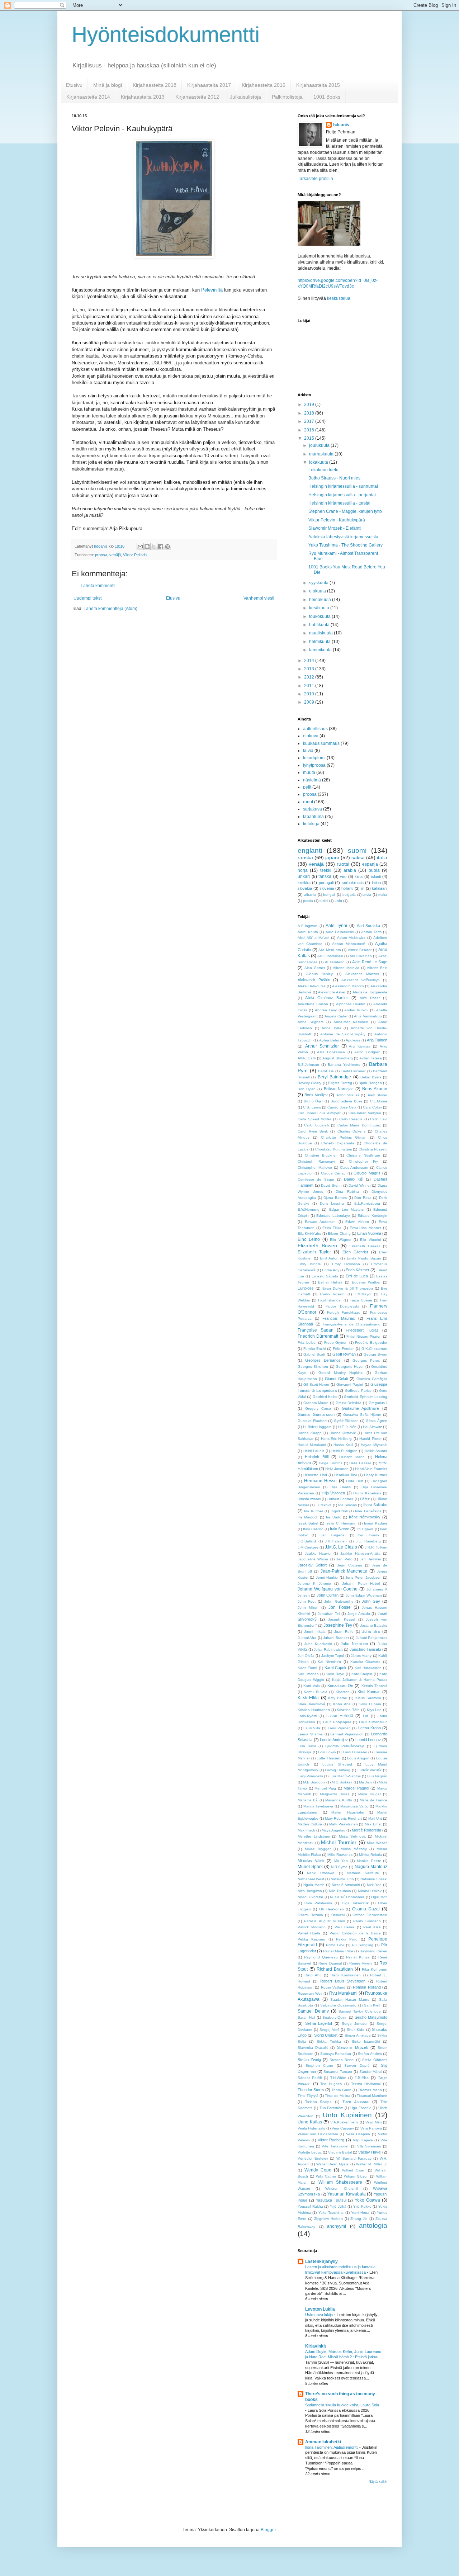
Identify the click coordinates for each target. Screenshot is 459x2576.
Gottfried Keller (325, 1397)
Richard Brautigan (335, 1969)
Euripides (306, 1288)
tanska (325, 876)
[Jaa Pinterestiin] (167, 547)
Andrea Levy (326, 1010)
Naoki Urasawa (321, 1873)
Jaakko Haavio (318, 1553)
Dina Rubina (347, 1192)
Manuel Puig (325, 1788)
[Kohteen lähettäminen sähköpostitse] (140, 547)
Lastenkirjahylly (321, 2261)
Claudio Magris (367, 1173)
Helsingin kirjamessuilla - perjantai (342, 495)
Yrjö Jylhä (338, 2206)
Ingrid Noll (339, 1511)
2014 (310, 661)
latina (376, 883)
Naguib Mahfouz (371, 1867)
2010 (310, 694)
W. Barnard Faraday (354, 2158)
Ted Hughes (331, 2084)
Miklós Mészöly (354, 1849)
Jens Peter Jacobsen (363, 1577)
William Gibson (356, 2176)
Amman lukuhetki (323, 2442)
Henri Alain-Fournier (371, 1469)
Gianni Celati (336, 1379)
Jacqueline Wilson (313, 1559)
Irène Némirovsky (365, 1517)
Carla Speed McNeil (314, 1119)
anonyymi (337, 2226)
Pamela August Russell (324, 1921)
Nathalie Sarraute (363, 1873)
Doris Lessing (332, 1203)
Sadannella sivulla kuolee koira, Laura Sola (342, 2405)
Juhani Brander (336, 1638)
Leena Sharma (310, 1734)
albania (310, 895)
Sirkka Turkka (329, 2041)
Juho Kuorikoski (318, 1644)
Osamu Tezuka (310, 1915)
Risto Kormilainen (346, 1975)
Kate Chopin (362, 1674)
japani (332, 857)
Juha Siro (371, 1631)
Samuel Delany (313, 2011)
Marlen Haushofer (348, 1812)
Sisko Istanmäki (366, 2041)
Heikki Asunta (376, 1451)
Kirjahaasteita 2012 (197, 97)
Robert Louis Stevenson (343, 1981)
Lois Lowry (327, 1752)
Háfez (365, 1499)
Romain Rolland (367, 1987)
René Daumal (330, 1963)
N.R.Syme (339, 1867)
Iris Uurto (334, 1517)
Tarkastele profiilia (315, 179)
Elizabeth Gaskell (365, 1246)
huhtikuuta (320, 625)
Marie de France (374, 1800)
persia (308, 901)
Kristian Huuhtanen (314, 1710)
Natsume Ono (342, 1879)
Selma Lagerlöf (319, 2023)
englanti (310, 850)
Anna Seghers (311, 1022)
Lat (366, 1716)
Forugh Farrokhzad (344, 1312)
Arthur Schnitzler (322, 1046)
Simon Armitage (358, 2035)
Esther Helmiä (330, 1282)
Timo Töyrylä (308, 2096)
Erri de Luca (357, 1276)
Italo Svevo (340, 1529)
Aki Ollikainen (361, 956)
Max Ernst (373, 1824)
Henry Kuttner (376, 1475)
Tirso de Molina (337, 2096)
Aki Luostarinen (330, 956)
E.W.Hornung (309, 1209)
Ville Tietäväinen (336, 2146)
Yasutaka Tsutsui (331, 2200)
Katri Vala (311, 1686)
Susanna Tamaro (338, 2072)
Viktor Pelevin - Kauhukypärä (337, 520)
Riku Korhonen (375, 1969)
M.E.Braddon (314, 1782)
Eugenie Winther (366, 1282)
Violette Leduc (310, 2152)
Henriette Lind (315, 1475)
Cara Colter (372, 1107)
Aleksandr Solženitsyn (361, 980)
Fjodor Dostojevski (342, 1306)
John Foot (307, 1601)
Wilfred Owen (354, 2170)
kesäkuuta (320, 608)
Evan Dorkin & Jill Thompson (348, 1288)
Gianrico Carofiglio (372, 1379)
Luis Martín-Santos (345, 1776)
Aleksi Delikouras (312, 986)
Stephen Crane (320, 2065)
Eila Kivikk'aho (309, 1233)
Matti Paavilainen (344, 1824)
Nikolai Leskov (370, 1891)
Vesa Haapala (358, 2134)
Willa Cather (326, 2176)
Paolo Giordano (367, 1921)
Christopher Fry (363, 1161)
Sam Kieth (373, 2005)
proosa (101, 555)
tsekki (326, 870)
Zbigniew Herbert (328, 2219)
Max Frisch (306, 1830)
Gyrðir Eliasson (346, 1421)
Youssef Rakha (310, 2206)
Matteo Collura (310, 1824)
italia (382, 857)
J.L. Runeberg (368, 1541)
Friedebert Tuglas (362, 1330)
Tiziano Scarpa (319, 2102)
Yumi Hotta (360, 2213)
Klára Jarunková (311, 1704)
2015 (310, 438)
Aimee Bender (360, 950)
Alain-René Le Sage (370, 962)
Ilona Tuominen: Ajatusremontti (332, 2447)
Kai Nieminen (329, 1662)
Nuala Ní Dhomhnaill (347, 1897)
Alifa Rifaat (370, 998)
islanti (376, 876)
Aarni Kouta (308, 932)
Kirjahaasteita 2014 (88, 97)
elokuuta (318, 591)
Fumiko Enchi (315, 1349)
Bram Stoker (377, 1095)
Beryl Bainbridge (334, 1077)
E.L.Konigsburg (367, 1203)
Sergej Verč (329, 2030)
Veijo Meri (373, 2122)
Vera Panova (371, 2128)
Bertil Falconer (354, 1071)
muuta (309, 772)
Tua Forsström (332, 2108)
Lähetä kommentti (98, 586)
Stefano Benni (342, 2060)
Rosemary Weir (310, 1993)
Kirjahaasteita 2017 (209, 85)
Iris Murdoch (308, 1517)
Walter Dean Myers (332, 2164)
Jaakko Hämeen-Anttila (360, 1553)
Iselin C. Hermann (341, 1523)
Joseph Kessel (341, 1619)
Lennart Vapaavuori (347, 1734)
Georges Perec (366, 1360)
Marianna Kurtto (339, 1800)
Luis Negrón (377, 1776)
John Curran (328, 1595)
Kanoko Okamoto (366, 1662)
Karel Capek (335, 1668)
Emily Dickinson (346, 1264)
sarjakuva (313, 809)
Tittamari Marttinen (372, 2096)
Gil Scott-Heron (316, 1384)
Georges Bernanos (323, 1360)
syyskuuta (319, 583)
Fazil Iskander (330, 1300)
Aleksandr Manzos (362, 974)
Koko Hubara (370, 1704)
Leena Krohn (370, 1728)
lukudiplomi (314, 758)
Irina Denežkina (368, 1511)
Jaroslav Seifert (312, 1565)
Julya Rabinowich (328, 1649)
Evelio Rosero (332, 1294)
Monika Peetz (369, 1861)
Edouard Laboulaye (333, 1216)
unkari (304, 876)
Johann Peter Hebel (361, 1584)
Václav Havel (370, 2152)
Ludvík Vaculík (370, 1770)
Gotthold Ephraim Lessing (366, 1397)
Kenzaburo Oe (340, 1686)
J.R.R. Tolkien (376, 1547)
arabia (350, 870)
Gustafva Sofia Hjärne (362, 1415)
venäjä (115, 555)
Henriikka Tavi (346, 1475)
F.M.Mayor (363, 1294)
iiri (363, 888)
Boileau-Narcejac (339, 1089)
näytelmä (312, 780)
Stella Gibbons (375, 2060)
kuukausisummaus (321, 743)
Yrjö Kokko (362, 2206)
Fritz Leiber (307, 1343)
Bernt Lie (326, 1071)
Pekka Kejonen (311, 1939)
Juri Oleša (306, 1656)
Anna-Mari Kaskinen (351, 1022)
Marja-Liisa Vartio (354, 1806)
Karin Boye (335, 1674)
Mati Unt (375, 1818)
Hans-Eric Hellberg (336, 1439)
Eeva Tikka (332, 1228)
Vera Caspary (343, 2128)
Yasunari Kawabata (347, 2194)
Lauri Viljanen (339, 1728)
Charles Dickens (351, 1131)
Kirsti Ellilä (308, 1698)
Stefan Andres (370, 2054)
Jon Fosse (339, 1607)
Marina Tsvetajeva (318, 1806)
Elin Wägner (340, 1240)
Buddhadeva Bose (347, 1101)
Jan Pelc (344, 1559)
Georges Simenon (313, 1367)
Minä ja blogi (108, 85)
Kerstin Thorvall (374, 1686)
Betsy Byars (371, 1077)
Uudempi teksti (88, 598)
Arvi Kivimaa (360, 1046)
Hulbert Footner (340, 1499)
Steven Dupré (357, 2065)
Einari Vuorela (369, 1233)
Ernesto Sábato (325, 1276)
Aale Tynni (336, 926)
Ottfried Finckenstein (370, 1915)
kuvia (308, 751)
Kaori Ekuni (307, 1668)
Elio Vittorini (370, 1240)
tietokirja (311, 824)
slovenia (327, 888)
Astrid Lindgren (368, 1052)
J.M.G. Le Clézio (341, 1547)
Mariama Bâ (308, 1800)
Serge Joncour (355, 2024)
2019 (310, 405)
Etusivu (74, 85)
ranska (305, 857)
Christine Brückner (321, 1155)
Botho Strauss (348, 1095)
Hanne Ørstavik (343, 1433)
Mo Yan (341, 1861)
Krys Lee (374, 1710)
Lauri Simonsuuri (373, 1722)
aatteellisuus (315, 729)
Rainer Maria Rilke (338, 1951)
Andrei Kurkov (356, 1010)
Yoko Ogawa (367, 2200)
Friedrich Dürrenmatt (318, 1336)
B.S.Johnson (308, 1065)
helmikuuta (320, 642)
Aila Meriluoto (330, 950)
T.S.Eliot (362, 2078)
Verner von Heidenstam (318, 2134)
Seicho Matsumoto (371, 2017)
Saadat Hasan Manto (350, 2000)
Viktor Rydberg (331, 2140)
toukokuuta (320, 616)
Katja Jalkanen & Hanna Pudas (360, 1680)
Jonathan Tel (329, 1614)
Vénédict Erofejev (313, 2158)
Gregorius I (378, 1403)
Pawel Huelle (309, 1933)
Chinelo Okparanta (338, 1143)
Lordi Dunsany (355, 1752)
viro (343, 876)
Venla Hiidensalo (311, 2128)
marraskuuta (322, 454)
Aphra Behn (329, 1040)
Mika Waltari (377, 1843)
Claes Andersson (354, 1168)
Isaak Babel (308, 1523)
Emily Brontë (309, 1264)
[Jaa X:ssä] (154, 547)
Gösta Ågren (377, 1421)
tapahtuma (313, 817)
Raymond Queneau (321, 1957)
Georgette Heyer (350, 1367)
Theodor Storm (311, 2090)
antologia (373, 2225)
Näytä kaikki (378, 2482)
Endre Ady (331, 1270)
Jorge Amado (359, 1614)
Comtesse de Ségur (316, 1179)
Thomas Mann (370, 2090)
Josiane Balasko (374, 1625)
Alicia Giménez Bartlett (327, 998)
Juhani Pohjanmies (372, 1638)
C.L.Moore (379, 1101)
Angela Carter (336, 1016)
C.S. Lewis (312, 1107)
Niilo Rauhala (340, 1891)
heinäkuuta (321, 600)
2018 (310, 413)
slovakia (305, 888)
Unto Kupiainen (347, 2115)
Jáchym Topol (333, 1656)
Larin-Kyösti (307, 1716)
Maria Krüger (369, 1794)
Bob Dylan (307, 1089)
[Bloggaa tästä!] (147, 547)
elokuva (311, 736)
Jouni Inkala (315, 1632)
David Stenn (331, 1185)
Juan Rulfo (344, 1632)
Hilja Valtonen (333, 1493)
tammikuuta (321, 650)
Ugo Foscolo (361, 2108)
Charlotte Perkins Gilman (344, 1137)
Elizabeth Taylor (314, 1252)
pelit (307, 787)
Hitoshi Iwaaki (309, 1499)
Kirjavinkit (316, 2346)
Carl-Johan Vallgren (365, 1113)
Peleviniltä (212, 290)
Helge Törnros (331, 1463)
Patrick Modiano (312, 1927)
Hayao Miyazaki (374, 1445)
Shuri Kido (356, 2030)
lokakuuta (319, 462)
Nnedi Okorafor (310, 1897)
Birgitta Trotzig (340, 1083)
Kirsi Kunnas (369, 1692)
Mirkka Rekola (370, 1855)
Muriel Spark (310, 1867)
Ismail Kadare (376, 1523)
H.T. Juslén (347, 1427)
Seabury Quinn (335, 2017)
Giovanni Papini (350, 1384)
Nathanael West (311, 1879)
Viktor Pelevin (135, 555)
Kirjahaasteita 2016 (264, 85)
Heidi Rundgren (344, 1451)
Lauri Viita (312, 1728)
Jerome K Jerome (314, 1584)
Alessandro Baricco (348, 986)
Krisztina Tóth (348, 1710)
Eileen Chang (339, 1233)
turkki (324, 901)
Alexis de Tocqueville (370, 992)
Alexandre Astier (332, 992)
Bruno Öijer (313, 1101)
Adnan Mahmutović (349, 944)
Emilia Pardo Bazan (364, 1258)
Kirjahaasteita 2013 (143, 97)
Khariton (343, 1692)
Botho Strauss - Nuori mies (334, 478)
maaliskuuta (321, 633)
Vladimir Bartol (340, 2152)
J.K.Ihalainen (336, 1541)
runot (308, 802)
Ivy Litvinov (369, 1535)
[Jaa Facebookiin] (161, 547)
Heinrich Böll (316, 1457)
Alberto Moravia (346, 968)
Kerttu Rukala (315, 1692)
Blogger (268, 2530)
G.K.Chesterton (374, 1349)
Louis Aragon (358, 1758)
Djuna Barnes (335, 1198)
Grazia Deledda (349, 1403)
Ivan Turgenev (333, 1535)
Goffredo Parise (358, 1391)
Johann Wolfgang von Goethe (328, 1589)
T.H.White (338, 2078)
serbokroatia (353, 883)
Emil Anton (329, 1258)
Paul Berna (345, 1927)
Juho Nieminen (354, 1644)
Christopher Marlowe (315, 1168)
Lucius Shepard (337, 1764)
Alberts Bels (377, 968)
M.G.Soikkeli (342, 1782)
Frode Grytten (336, 1343)
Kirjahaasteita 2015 (318, 85)
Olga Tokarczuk (355, 1903)
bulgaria (349, 895)
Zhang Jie (359, 2219)
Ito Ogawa (365, 1529)
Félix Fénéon (344, 1349)
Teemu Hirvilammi (366, 2084)
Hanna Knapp (310, 1433)
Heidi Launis (314, 1451)
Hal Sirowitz (372, 1427)
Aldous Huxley (320, 974)
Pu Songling (363, 1945)
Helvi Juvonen (337, 1469)
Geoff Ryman (344, 1354)
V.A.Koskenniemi (344, 2122)
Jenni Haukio (327, 1577)
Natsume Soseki (374, 1879)
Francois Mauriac (339, 1318)
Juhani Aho (307, 1638)
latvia (367, 895)
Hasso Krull (343, 1445)
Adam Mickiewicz (351, 938)
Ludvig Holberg (338, 1770)
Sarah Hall (306, 2017)
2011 (310, 686)
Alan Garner (315, 968)
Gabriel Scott (314, 1354)
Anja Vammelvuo (368, 1016)
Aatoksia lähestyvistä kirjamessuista (343, 537)
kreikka (304, 883)
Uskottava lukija (320, 2315)
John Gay (371, 1601)
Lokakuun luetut (324, 470)
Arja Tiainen (377, 1040)
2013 (310, 669)
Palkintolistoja (287, 97)
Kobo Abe (342, 1704)
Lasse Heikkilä (340, 1716)
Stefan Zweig (309, 2060)
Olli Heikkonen (332, 1909)
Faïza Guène (361, 1300)
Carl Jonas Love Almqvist (319, 1113)
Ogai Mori (379, 1897)
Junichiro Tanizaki (365, 1649)
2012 (310, 677)
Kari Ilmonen (308, 1674)
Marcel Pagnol (356, 1788)
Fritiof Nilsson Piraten (364, 1336)
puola (374, 870)
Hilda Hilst (355, 1481)
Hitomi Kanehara (367, 1493)
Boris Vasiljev (316, 1095)
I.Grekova (324, 1505)
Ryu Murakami (343, 1993)
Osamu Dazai (366, 1909)
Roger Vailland (333, 1987)
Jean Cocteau (350, 1565)
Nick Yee (374, 1885)
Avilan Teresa (370, 1058)
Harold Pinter (370, 1439)
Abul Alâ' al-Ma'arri (313, 938)
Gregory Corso (318, 1408)
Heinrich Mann (352, 1457)
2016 (310, 430)
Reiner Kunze (358, 1957)
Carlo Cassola (351, 1119)
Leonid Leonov (368, 1740)
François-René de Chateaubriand (352, 1324)
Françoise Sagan (316, 1330)
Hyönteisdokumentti (166, 35)
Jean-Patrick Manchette (344, 1571)
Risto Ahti (313, 1975)
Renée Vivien (361, 1963)
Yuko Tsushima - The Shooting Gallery (346, 545)
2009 (310, 702)
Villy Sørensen (369, 2146)
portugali (326, 883)
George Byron (375, 1354)
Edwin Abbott (357, 1222)
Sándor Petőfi (310, 2078)
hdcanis (341, 125)
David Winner (360, 1185)
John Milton (308, 1608)
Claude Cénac (333, 1173)
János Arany (361, 1656)
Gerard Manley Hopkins (341, 1373)
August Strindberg (337, 1058)
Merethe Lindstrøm (314, 1836)
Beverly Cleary (309, 1083)
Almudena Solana (313, 1004)
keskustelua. (339, 298)
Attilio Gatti (307, 1058)
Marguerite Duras (335, 1794)
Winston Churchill (342, 2189)
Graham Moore (316, 1403)
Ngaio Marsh (314, 1885)
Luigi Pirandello (310, 1776)
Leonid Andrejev (334, 1740)
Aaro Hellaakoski (340, 932)
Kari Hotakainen (368, 1668)
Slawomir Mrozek (353, 2047)
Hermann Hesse (321, 1481)
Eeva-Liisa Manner (365, 1228)
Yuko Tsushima (331, 2213)
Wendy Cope (318, 2170)
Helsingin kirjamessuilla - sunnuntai (343, 486)
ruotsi (343, 864)
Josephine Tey (338, 1625)
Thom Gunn (341, 2090)
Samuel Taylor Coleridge (360, 2011)
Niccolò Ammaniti (346, 1885)
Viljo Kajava (363, 2140)
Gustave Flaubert (312, 1421)
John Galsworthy (339, 1601)
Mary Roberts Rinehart (343, 1818)
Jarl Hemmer (370, 1559)
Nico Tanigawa (310, 1891)
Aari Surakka (369, 926)
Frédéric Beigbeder (371, 1343)
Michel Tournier (339, 1842)
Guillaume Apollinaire (361, 1408)
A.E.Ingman (307, 926)
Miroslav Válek (311, 1861)
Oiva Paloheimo (318, 1903)
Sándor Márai (371, 2072)
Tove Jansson (356, 2102)
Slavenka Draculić (313, 2048)
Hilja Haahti (341, 1487)
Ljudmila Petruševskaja (345, 1746)
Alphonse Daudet (351, 1004)
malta (383, 895)
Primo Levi (335, 1945)
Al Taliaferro (335, 962)
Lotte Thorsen (328, 1758)
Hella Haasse (360, 1463)
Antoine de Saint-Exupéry (343, 1034)
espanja (370, 864)
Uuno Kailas (310, 2122)
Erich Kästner (358, 1270)
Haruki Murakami (312, 1445)
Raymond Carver (373, 1951)
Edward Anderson (320, 1222)
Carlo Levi (379, 1119)
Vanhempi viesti (259, 598)
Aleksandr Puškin (314, 980)
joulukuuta (320, 445)
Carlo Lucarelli (316, 1125)
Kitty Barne (338, 1698)
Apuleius (353, 1040)
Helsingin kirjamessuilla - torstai (339, 503)
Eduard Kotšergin (372, 1216)
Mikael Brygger (318, 1849)
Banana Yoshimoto (344, 1065)
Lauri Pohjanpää (337, 1722)
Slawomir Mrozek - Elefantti (335, 528)
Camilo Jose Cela (342, 1107)
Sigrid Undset (326, 2035)
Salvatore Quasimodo (338, 2005)
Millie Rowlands (340, 1855)
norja (303, 870)
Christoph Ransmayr (316, 1161)
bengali (329, 895)
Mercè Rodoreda (366, 1830)
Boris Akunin (375, 1089)
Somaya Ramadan (336, 2054)
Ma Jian (365, 1782)
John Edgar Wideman (364, 1595)
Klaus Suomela (368, 1698)
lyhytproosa (314, 765)
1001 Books (327, 97)
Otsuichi (338, 1915)
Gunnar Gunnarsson (316, 1414)
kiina (359, 876)
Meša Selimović (352, 1836)
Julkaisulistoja (245, 97)
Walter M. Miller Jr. (372, 2164)
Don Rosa (363, 1198)
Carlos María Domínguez (359, 1125)
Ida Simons (347, 1505)
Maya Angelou (333, 1830)
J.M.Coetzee (308, 1547)
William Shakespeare (340, 2182)
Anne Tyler (331, 1028)
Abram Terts (371, 932)
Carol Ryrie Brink (313, 1131)
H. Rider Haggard (317, 1427)
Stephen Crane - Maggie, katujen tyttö (345, 511)
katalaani (380, 888)
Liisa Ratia (307, 1746)
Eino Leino (309, 1239)
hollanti (347, 888)
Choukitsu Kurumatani (333, 1149)
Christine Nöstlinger (363, 1155)
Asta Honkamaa (331, 1052)
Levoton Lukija (320, 2309)
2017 (310, 421)
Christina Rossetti (373, 1149)
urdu (338, 901)
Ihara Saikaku (375, 1505)
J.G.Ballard (307, 1541)
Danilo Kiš (353, 1179)
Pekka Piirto (347, 1939)
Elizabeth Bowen (317, 1246)
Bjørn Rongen (370, 1083)
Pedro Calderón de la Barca (355, 1933)
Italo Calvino (313, 1529)
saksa (358, 857)
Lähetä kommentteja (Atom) (110, 609)
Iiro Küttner (313, 1511)
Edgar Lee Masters (347, 1209)
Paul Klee (372, 1927)
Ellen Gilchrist (355, 1252)
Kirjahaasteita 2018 (155, 85)
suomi (357, 850)
